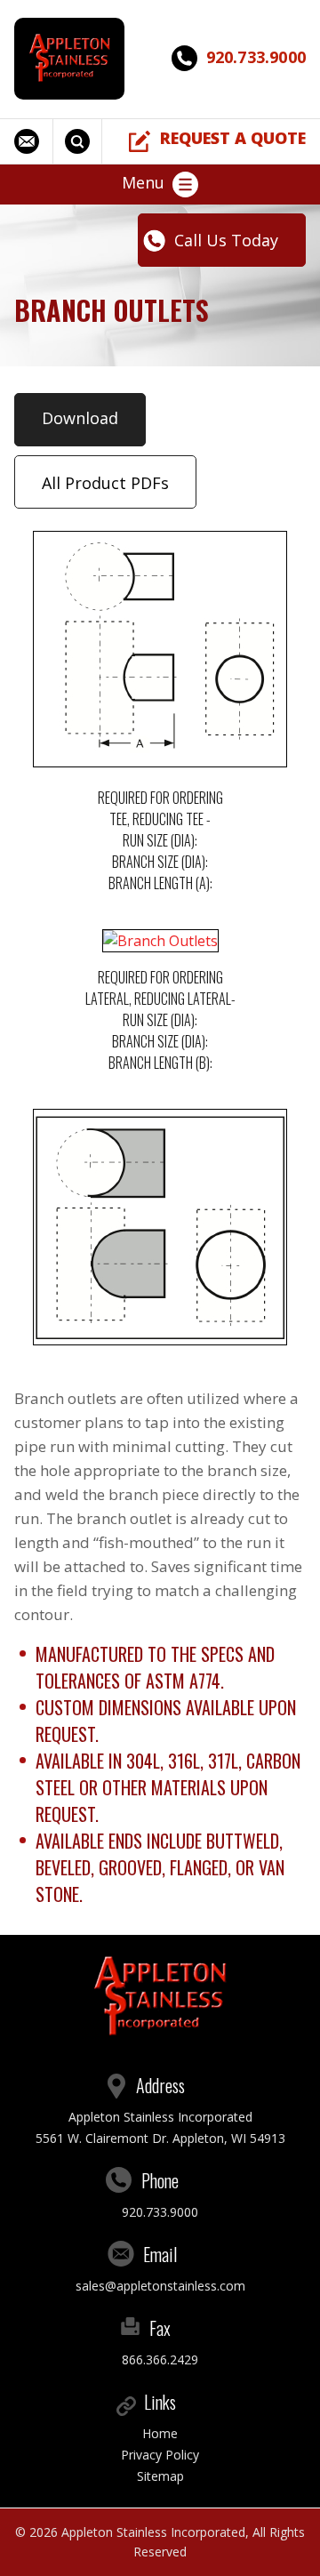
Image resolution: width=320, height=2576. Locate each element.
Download (80, 418)
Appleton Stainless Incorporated (153, 2532)
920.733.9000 (256, 57)
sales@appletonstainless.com (34, 141)
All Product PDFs (105, 483)
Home (160, 2433)
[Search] (80, 141)
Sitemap (160, 2476)
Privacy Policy (160, 2455)
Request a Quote (233, 138)
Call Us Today (226, 240)
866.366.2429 (160, 2359)
